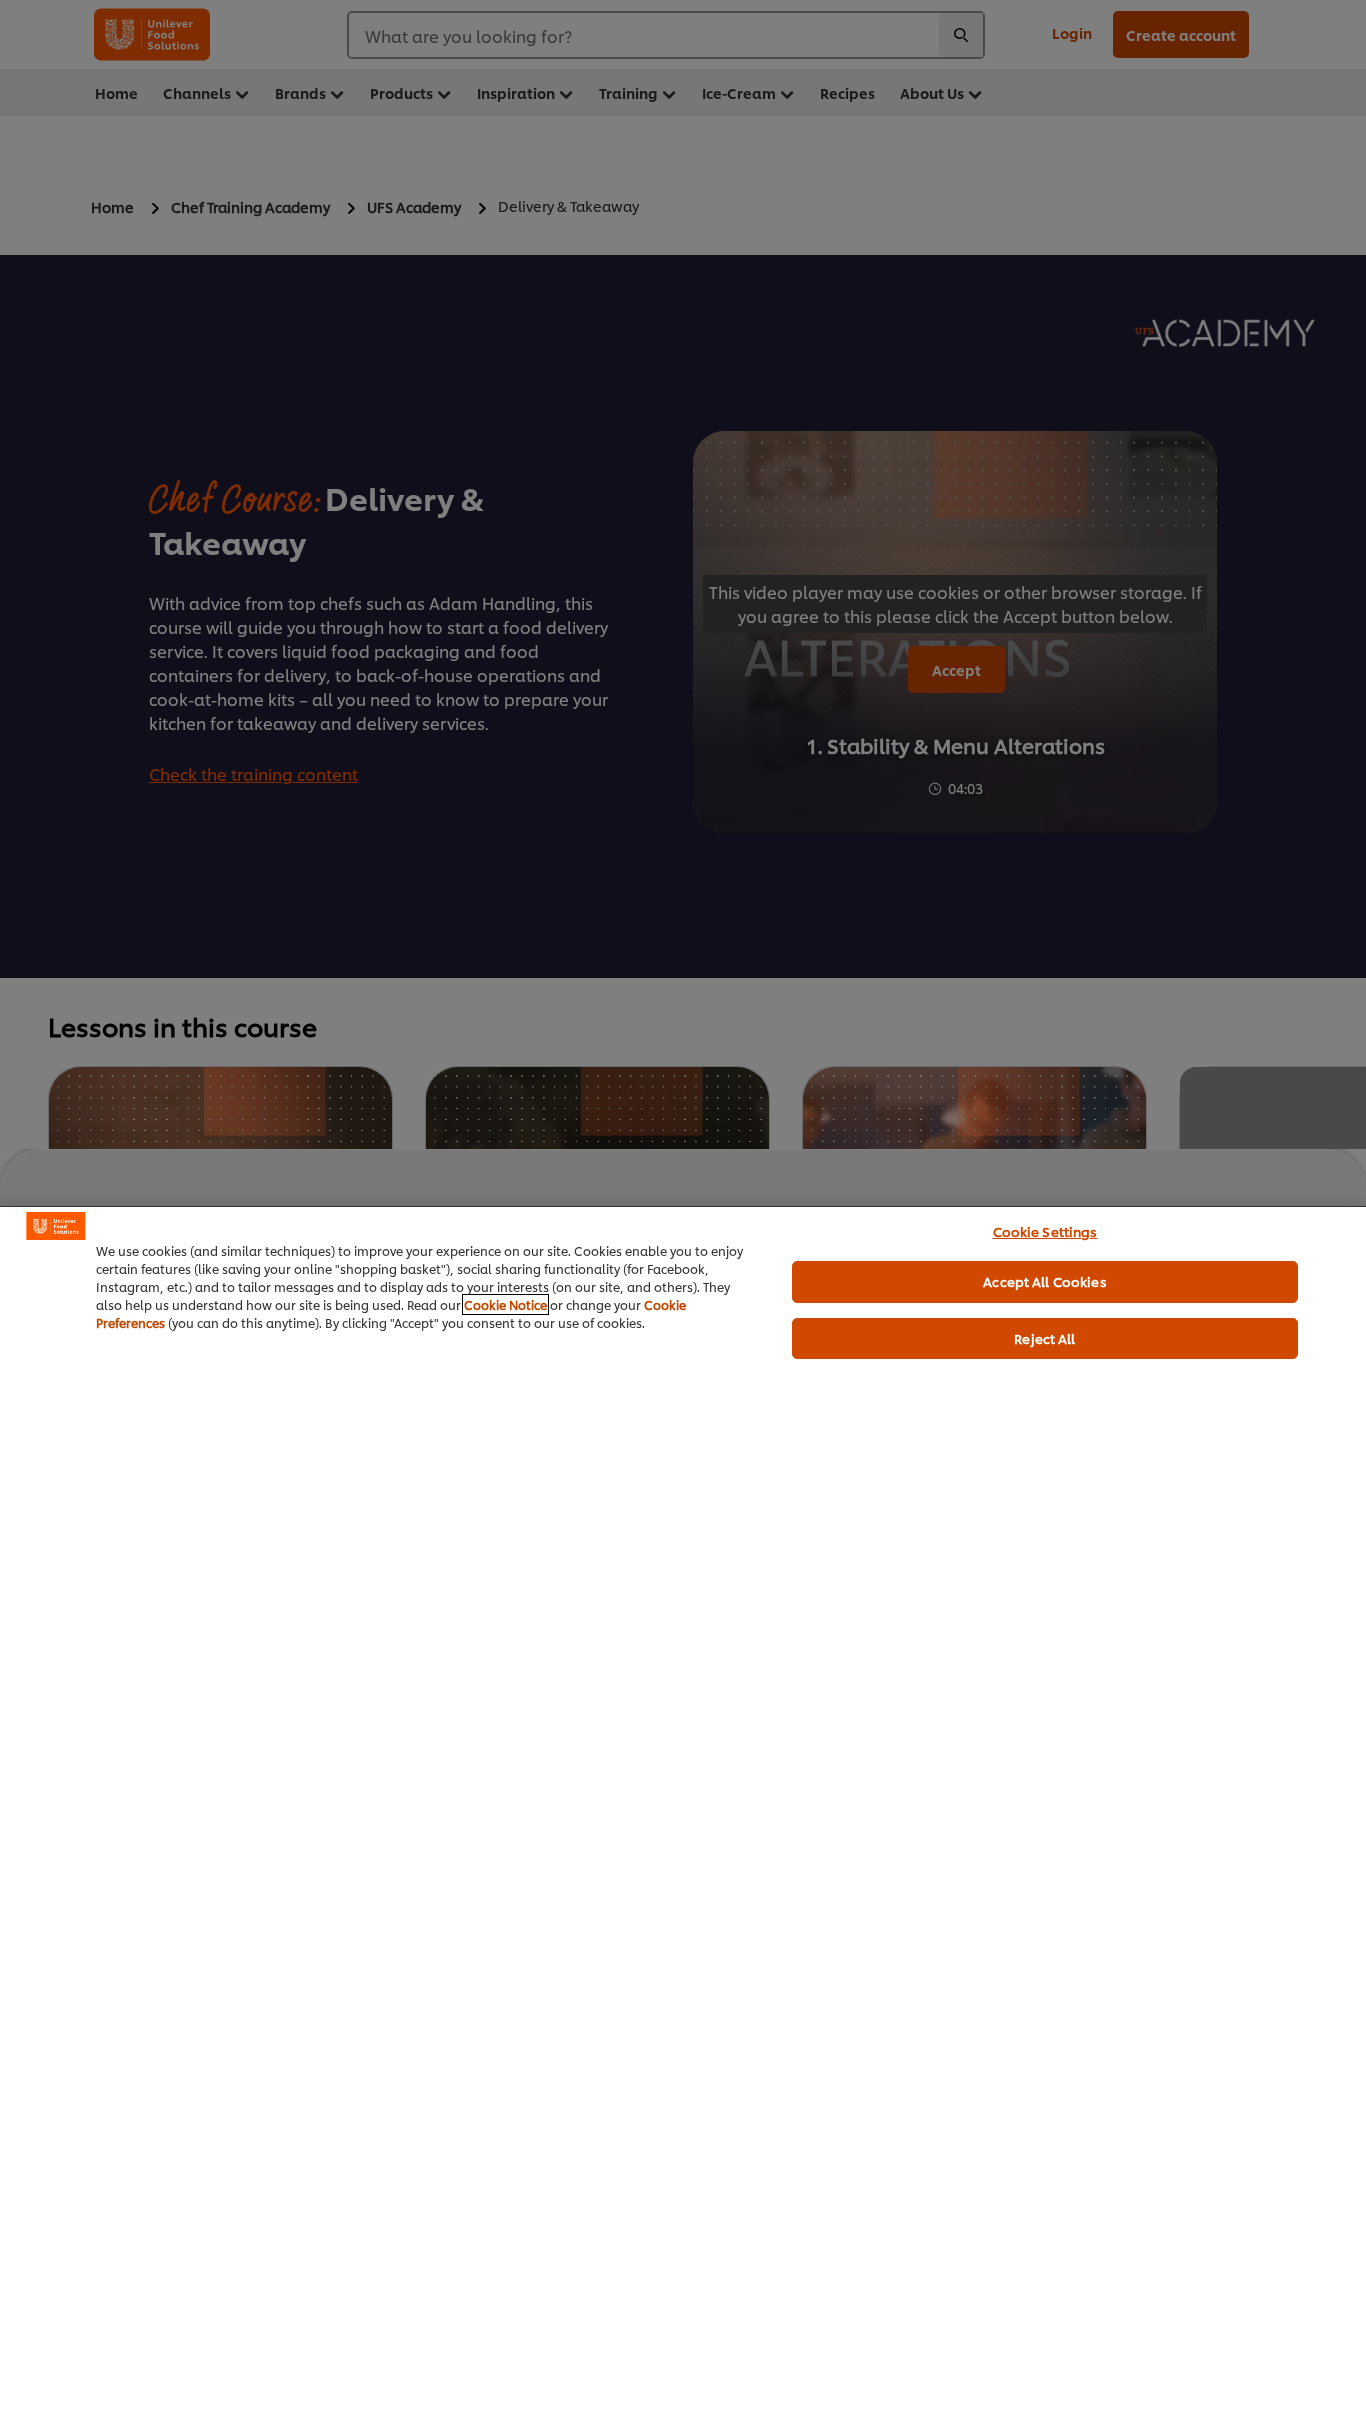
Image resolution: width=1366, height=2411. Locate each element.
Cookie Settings (1045, 1231)
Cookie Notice (505, 1304)
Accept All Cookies (1044, 1281)
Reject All (1044, 1338)
